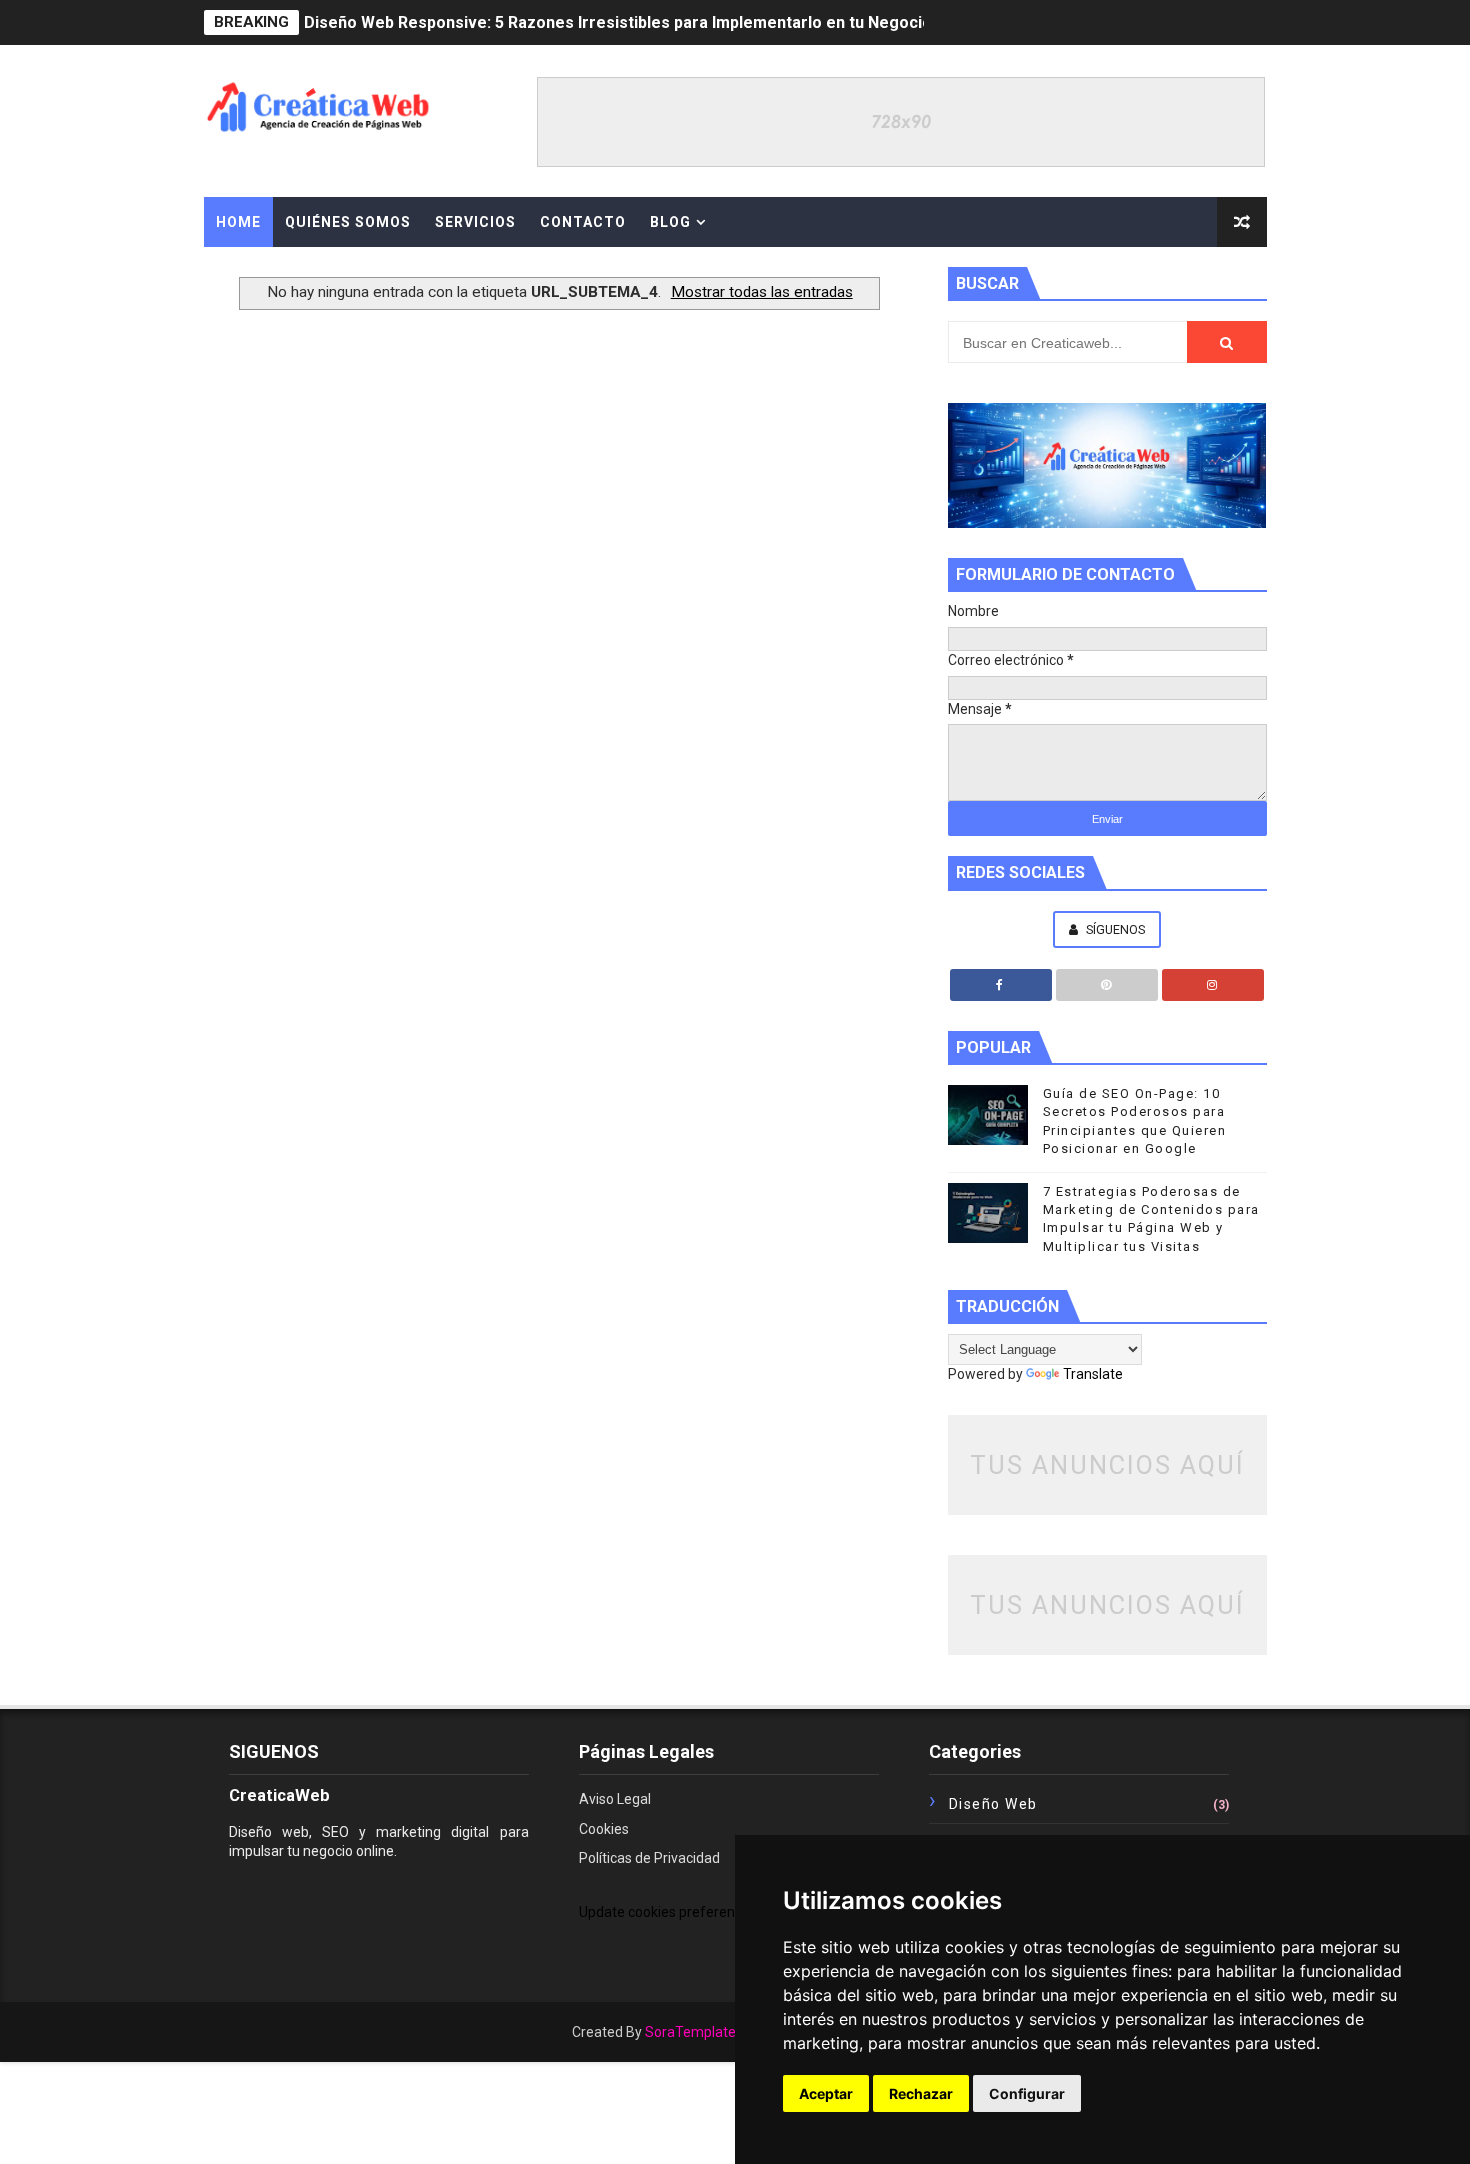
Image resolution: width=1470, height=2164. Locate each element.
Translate (1093, 1374)
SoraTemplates (694, 2032)
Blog (670, 222)
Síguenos (1114, 929)
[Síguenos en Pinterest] (1107, 985)
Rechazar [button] (921, 2093)
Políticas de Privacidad (649, 1858)
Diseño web (993, 1804)
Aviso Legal (615, 1799)
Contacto (583, 222)
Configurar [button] (1027, 2093)
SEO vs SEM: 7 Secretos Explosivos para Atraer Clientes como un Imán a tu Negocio (621, 26)
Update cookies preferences (668, 1912)
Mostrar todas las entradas (762, 292)
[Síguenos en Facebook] (1001, 985)
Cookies (604, 1829)
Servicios (475, 222)
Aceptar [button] (826, 2093)
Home (238, 222)
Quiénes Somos (348, 222)
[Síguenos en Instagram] (1213, 985)
